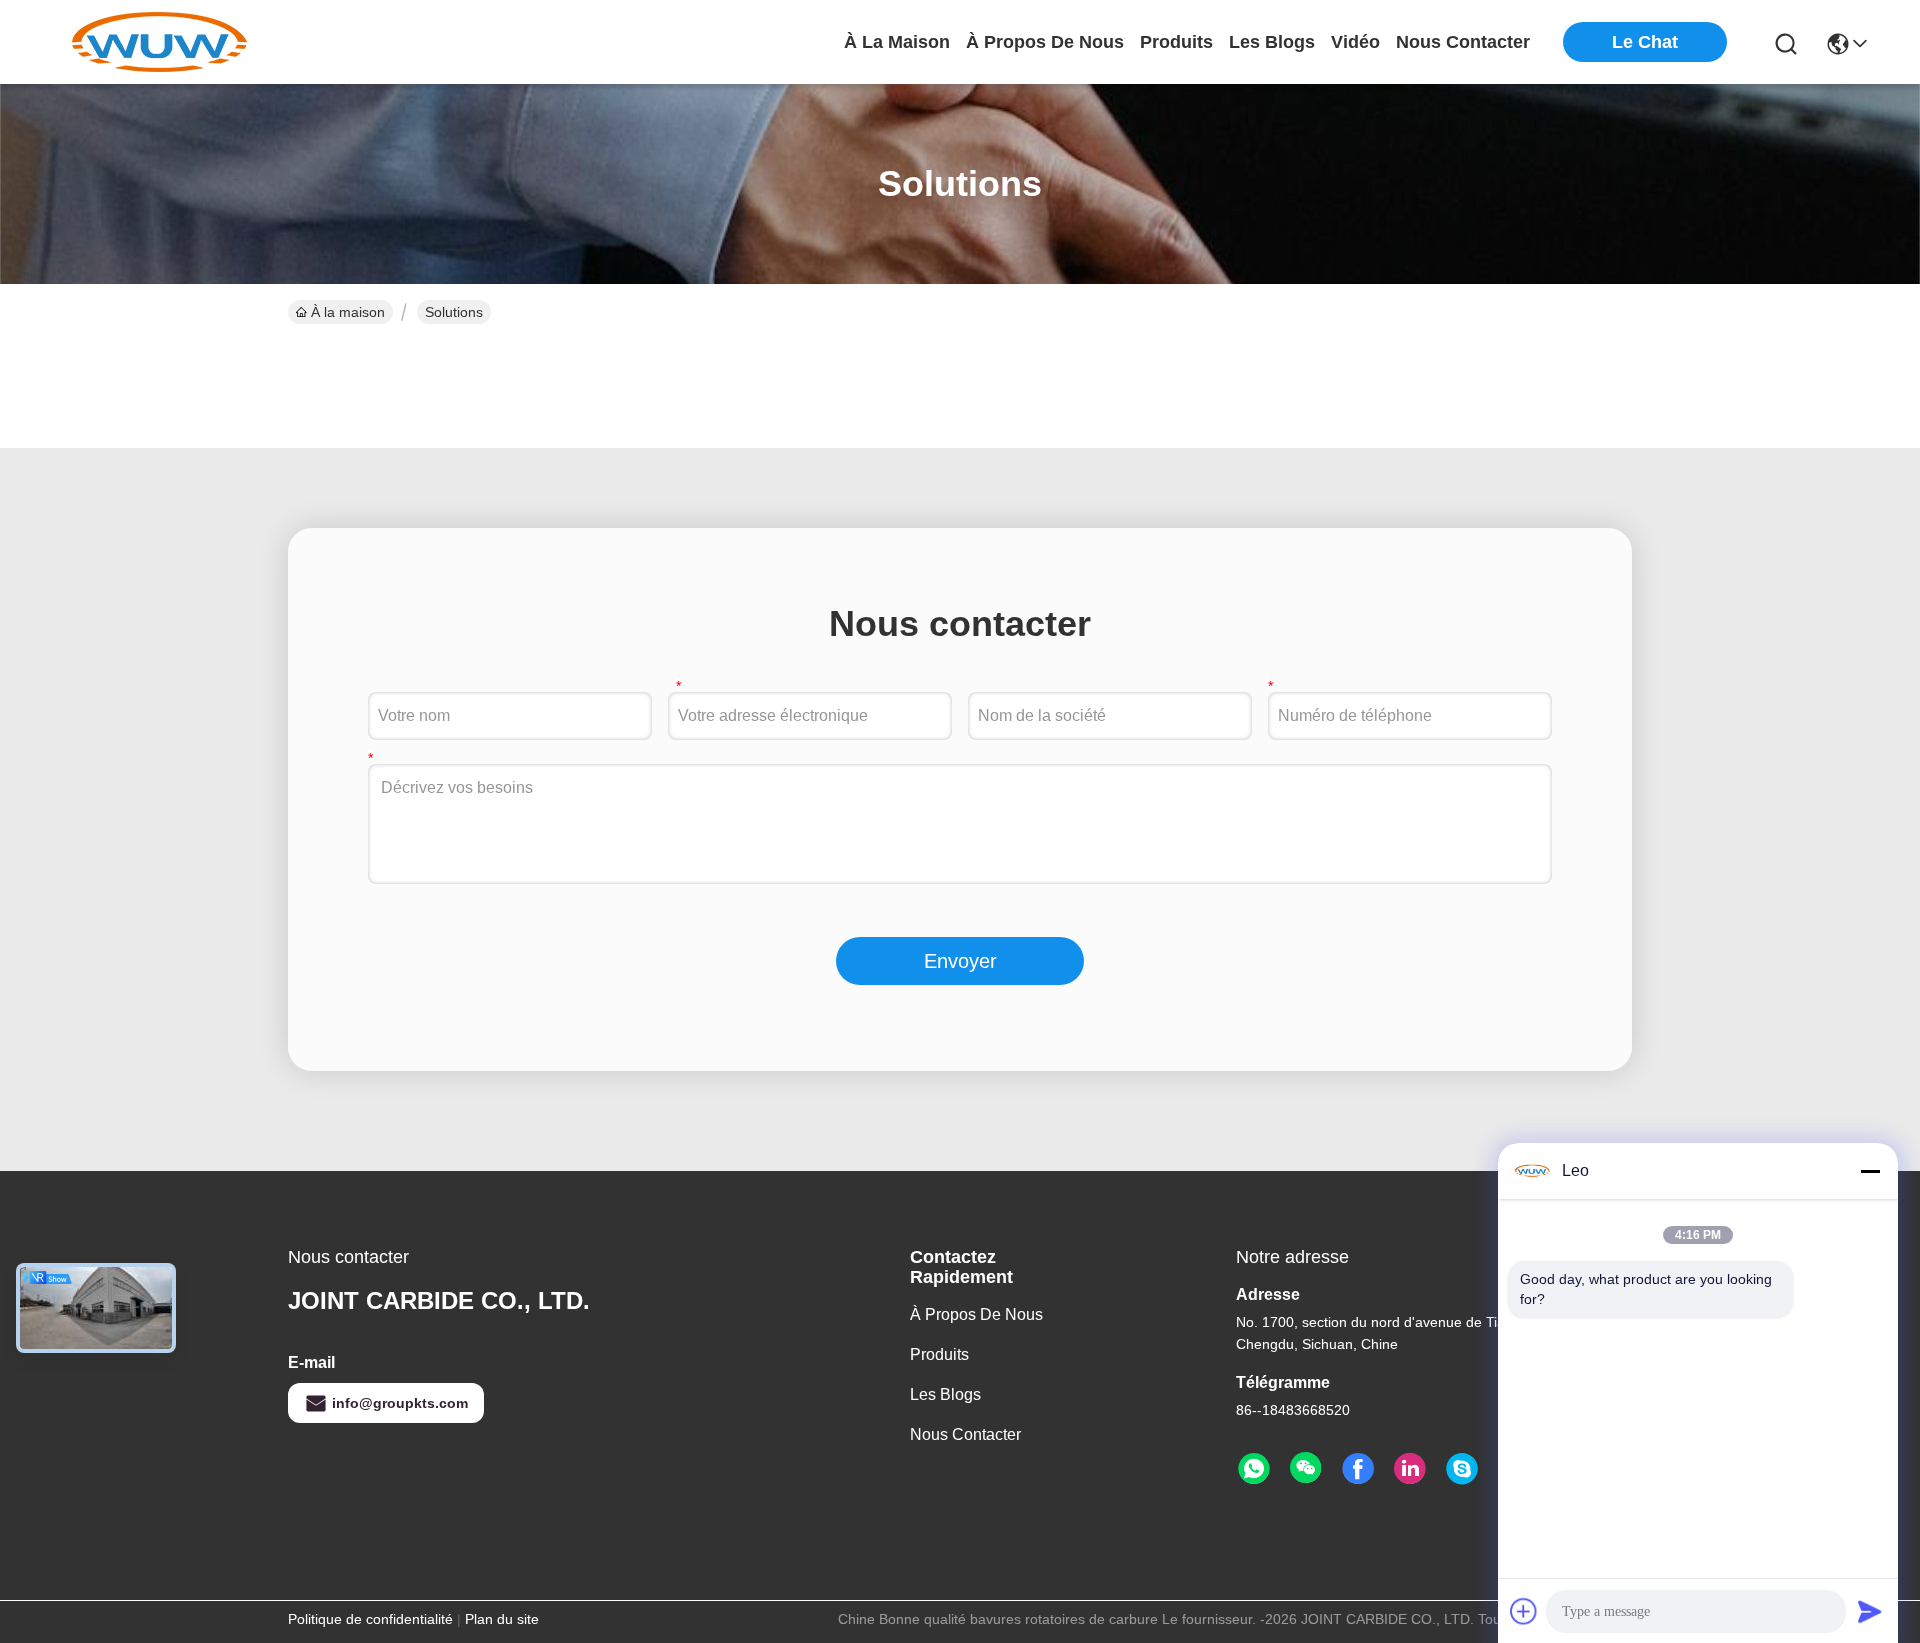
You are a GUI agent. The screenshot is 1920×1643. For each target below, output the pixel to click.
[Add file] (1524, 1611)
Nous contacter (965, 1434)
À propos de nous (1045, 42)
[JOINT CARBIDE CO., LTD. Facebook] (1358, 1469)
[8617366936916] (1254, 1469)
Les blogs (945, 1394)
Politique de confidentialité (370, 1619)
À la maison (897, 42)
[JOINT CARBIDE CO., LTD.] (160, 42)
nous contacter (1463, 42)
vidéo (1355, 42)
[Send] (1870, 1611)
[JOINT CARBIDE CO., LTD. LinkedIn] (1410, 1469)
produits (1176, 42)
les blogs (1272, 42)
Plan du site (502, 1619)
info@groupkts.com (400, 1403)
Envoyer (960, 961)
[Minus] (1870, 1171)
